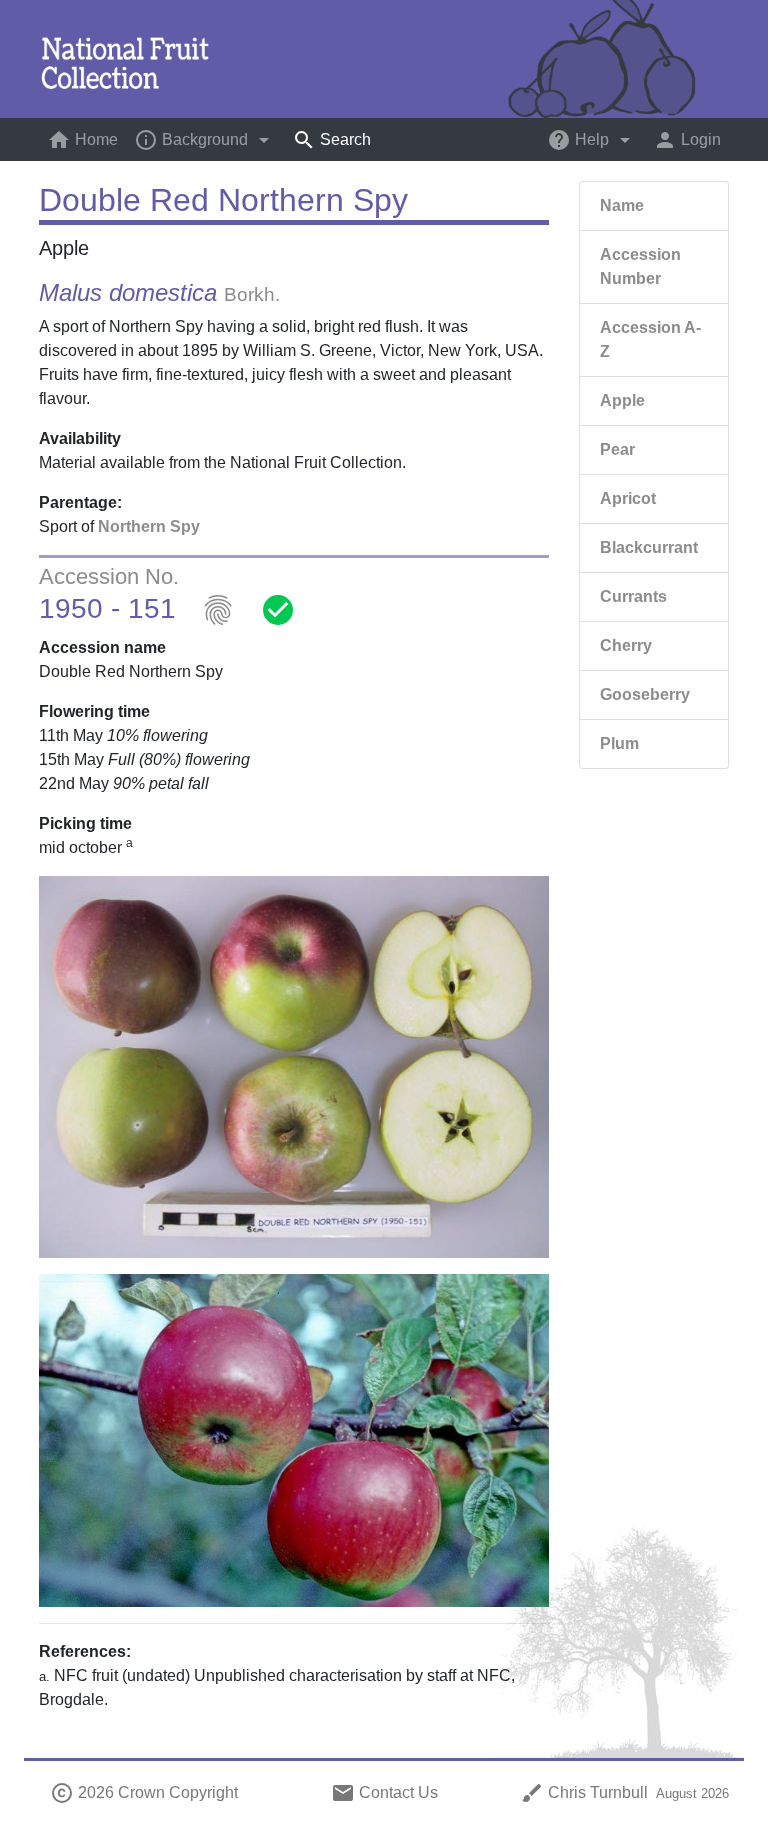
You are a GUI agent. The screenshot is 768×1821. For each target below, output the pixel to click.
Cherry (626, 645)
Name (622, 205)
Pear (617, 449)
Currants (633, 596)
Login (687, 140)
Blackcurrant (649, 547)
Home (86, 140)
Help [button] (592, 140)
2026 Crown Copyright (144, 1792)
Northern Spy (149, 526)
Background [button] (205, 140)
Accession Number (640, 266)
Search (331, 140)
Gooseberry (645, 694)
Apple (622, 400)
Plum (619, 743)
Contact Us (384, 1792)
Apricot (628, 498)
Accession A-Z (650, 339)
